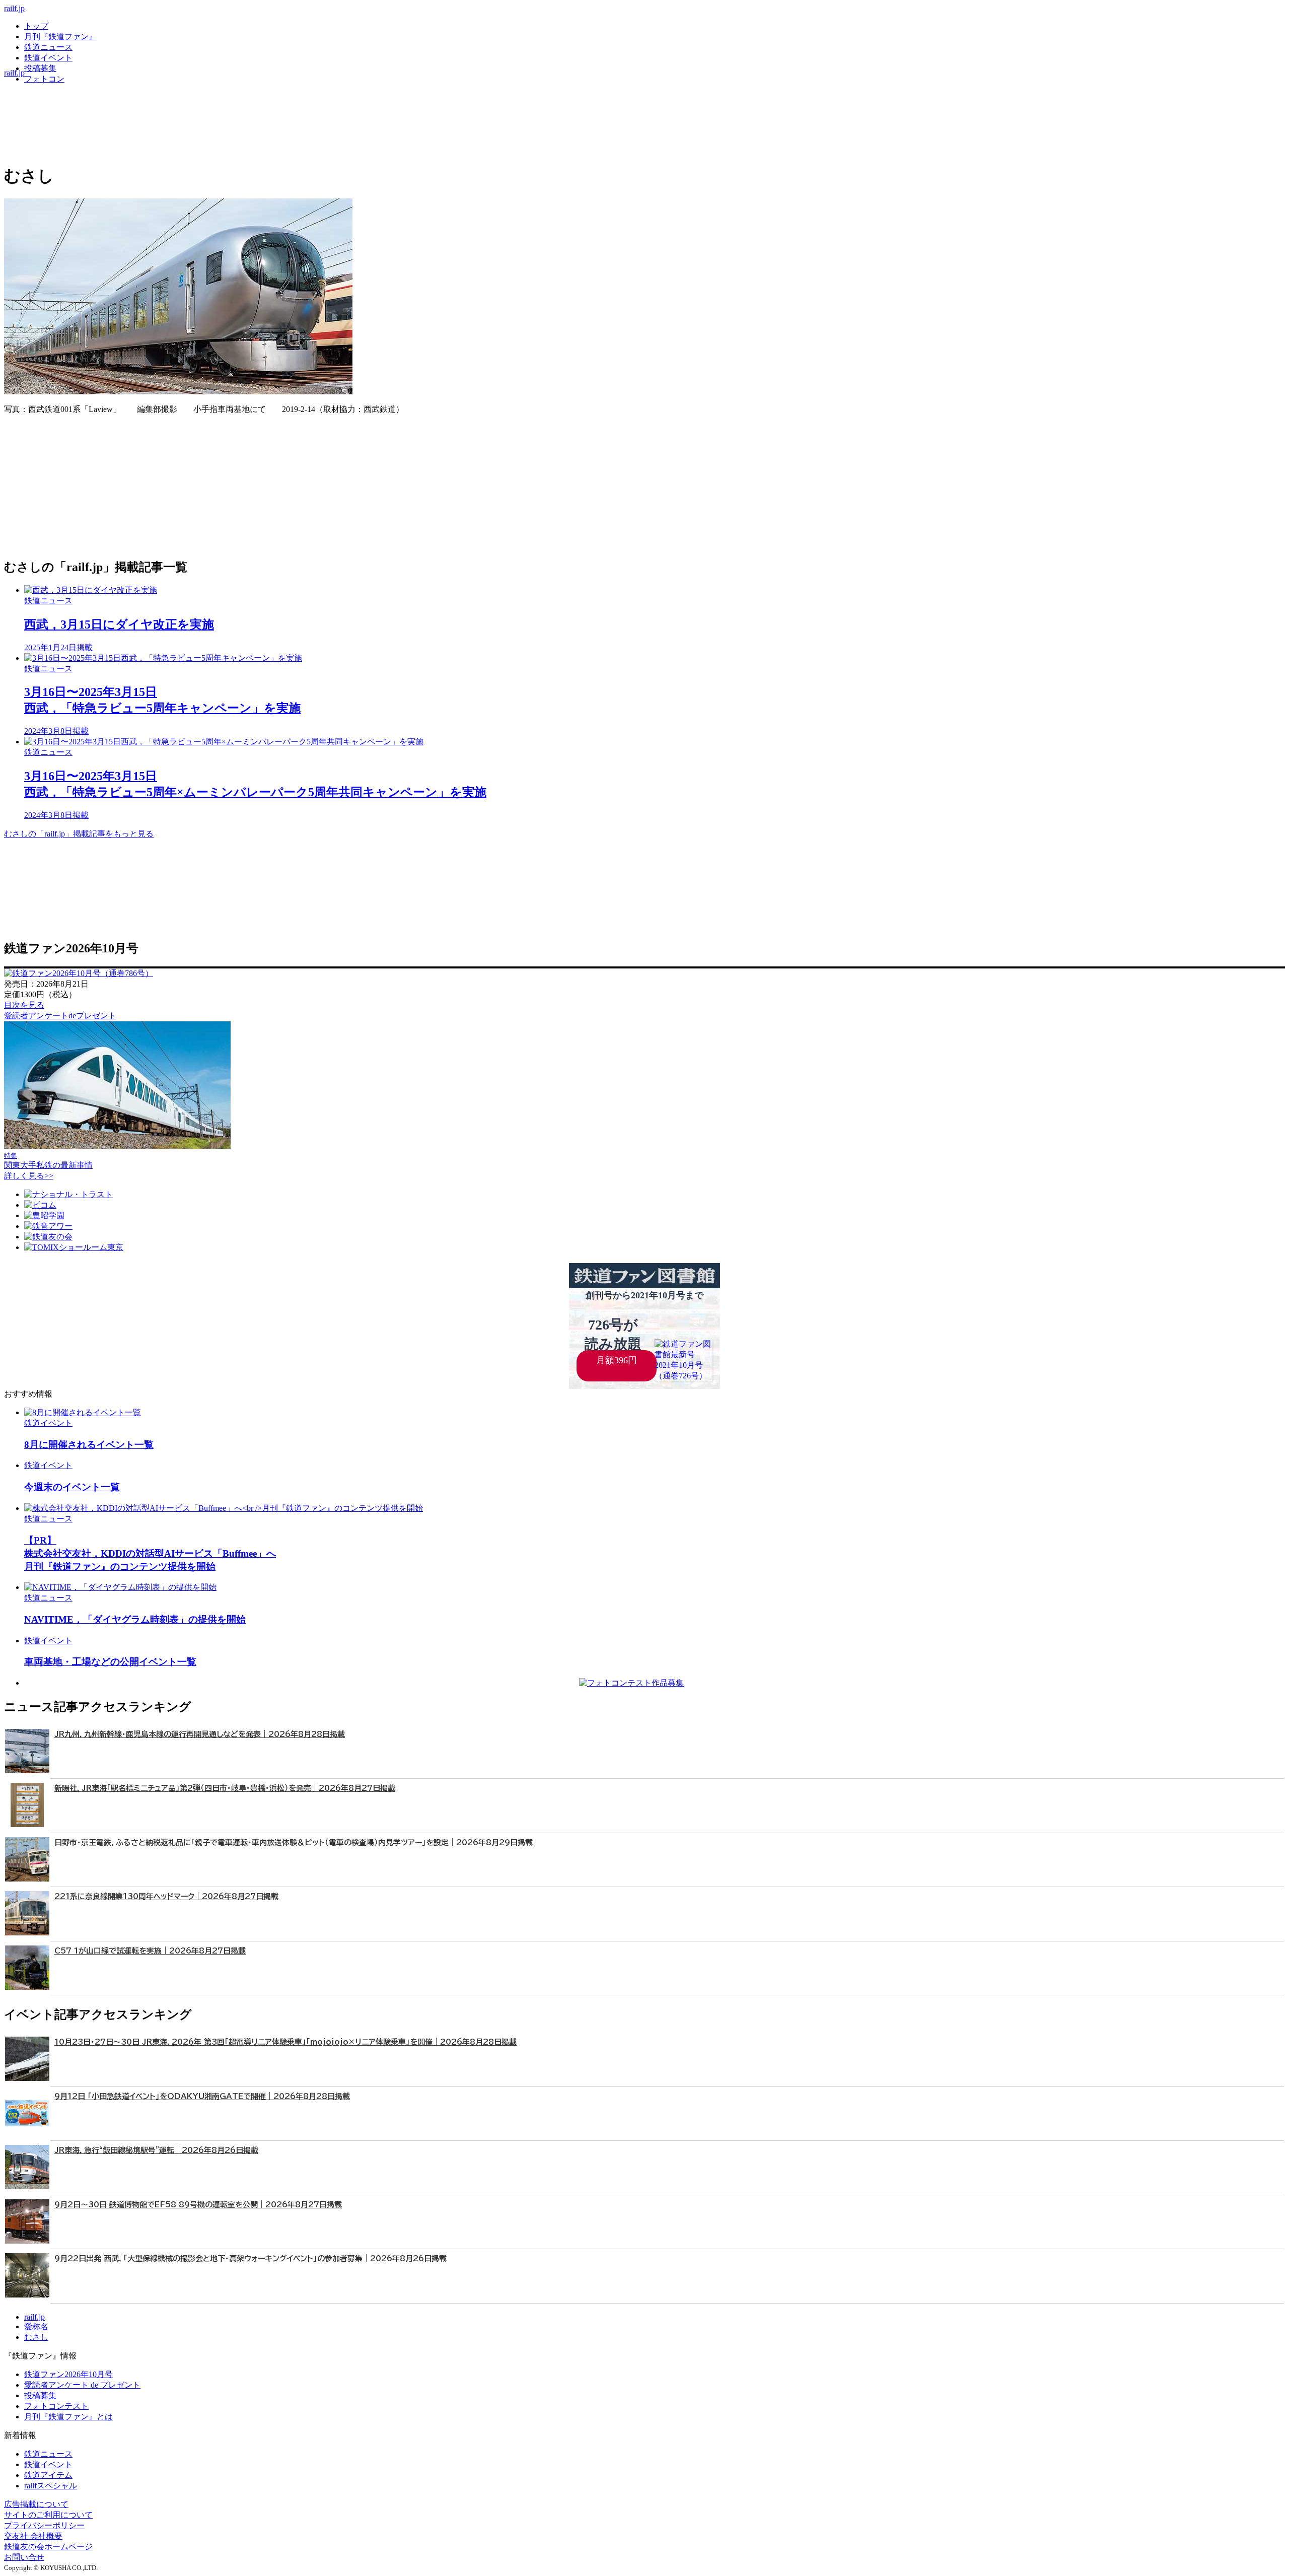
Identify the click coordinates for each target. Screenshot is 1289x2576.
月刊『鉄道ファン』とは (68, 2417)
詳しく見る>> (29, 1176)
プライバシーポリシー (44, 2525)
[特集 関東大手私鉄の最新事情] (117, 1146)
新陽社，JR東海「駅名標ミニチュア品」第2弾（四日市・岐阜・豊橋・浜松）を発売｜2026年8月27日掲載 (225, 1788)
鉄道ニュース (48, 47)
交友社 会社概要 (33, 2536)
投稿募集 (40, 68)
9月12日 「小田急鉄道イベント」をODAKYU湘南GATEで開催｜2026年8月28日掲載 (202, 2096)
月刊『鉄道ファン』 (60, 37)
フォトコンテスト (56, 2406)
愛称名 (36, 2326)
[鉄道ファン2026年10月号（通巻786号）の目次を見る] (79, 973)
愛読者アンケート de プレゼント (82, 2385)
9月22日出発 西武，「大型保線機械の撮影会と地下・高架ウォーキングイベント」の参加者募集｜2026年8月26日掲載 (250, 2258)
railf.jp (14, 8)
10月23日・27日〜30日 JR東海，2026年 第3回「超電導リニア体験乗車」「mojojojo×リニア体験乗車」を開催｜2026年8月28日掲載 (285, 2042)
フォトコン (44, 79)
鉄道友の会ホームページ (48, 2547)
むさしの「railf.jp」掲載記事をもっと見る (79, 834)
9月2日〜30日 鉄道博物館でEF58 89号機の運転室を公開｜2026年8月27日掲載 (198, 2205)
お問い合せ (24, 2557)
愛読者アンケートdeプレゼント (60, 1016)
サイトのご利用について (48, 2515)
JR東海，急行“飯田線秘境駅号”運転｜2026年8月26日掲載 (156, 2150)
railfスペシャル (51, 2486)
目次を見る (24, 1005)
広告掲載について (36, 2504)
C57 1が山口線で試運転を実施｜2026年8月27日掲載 (150, 1951)
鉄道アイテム (48, 2475)
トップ (36, 26)
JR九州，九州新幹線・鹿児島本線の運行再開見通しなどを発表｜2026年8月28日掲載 (200, 1734)
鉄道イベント (48, 58)
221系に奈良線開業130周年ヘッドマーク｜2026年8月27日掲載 (166, 1896)
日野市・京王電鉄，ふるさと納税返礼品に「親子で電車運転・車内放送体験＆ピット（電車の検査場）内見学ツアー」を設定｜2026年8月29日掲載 (294, 1842)
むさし (36, 2337)
